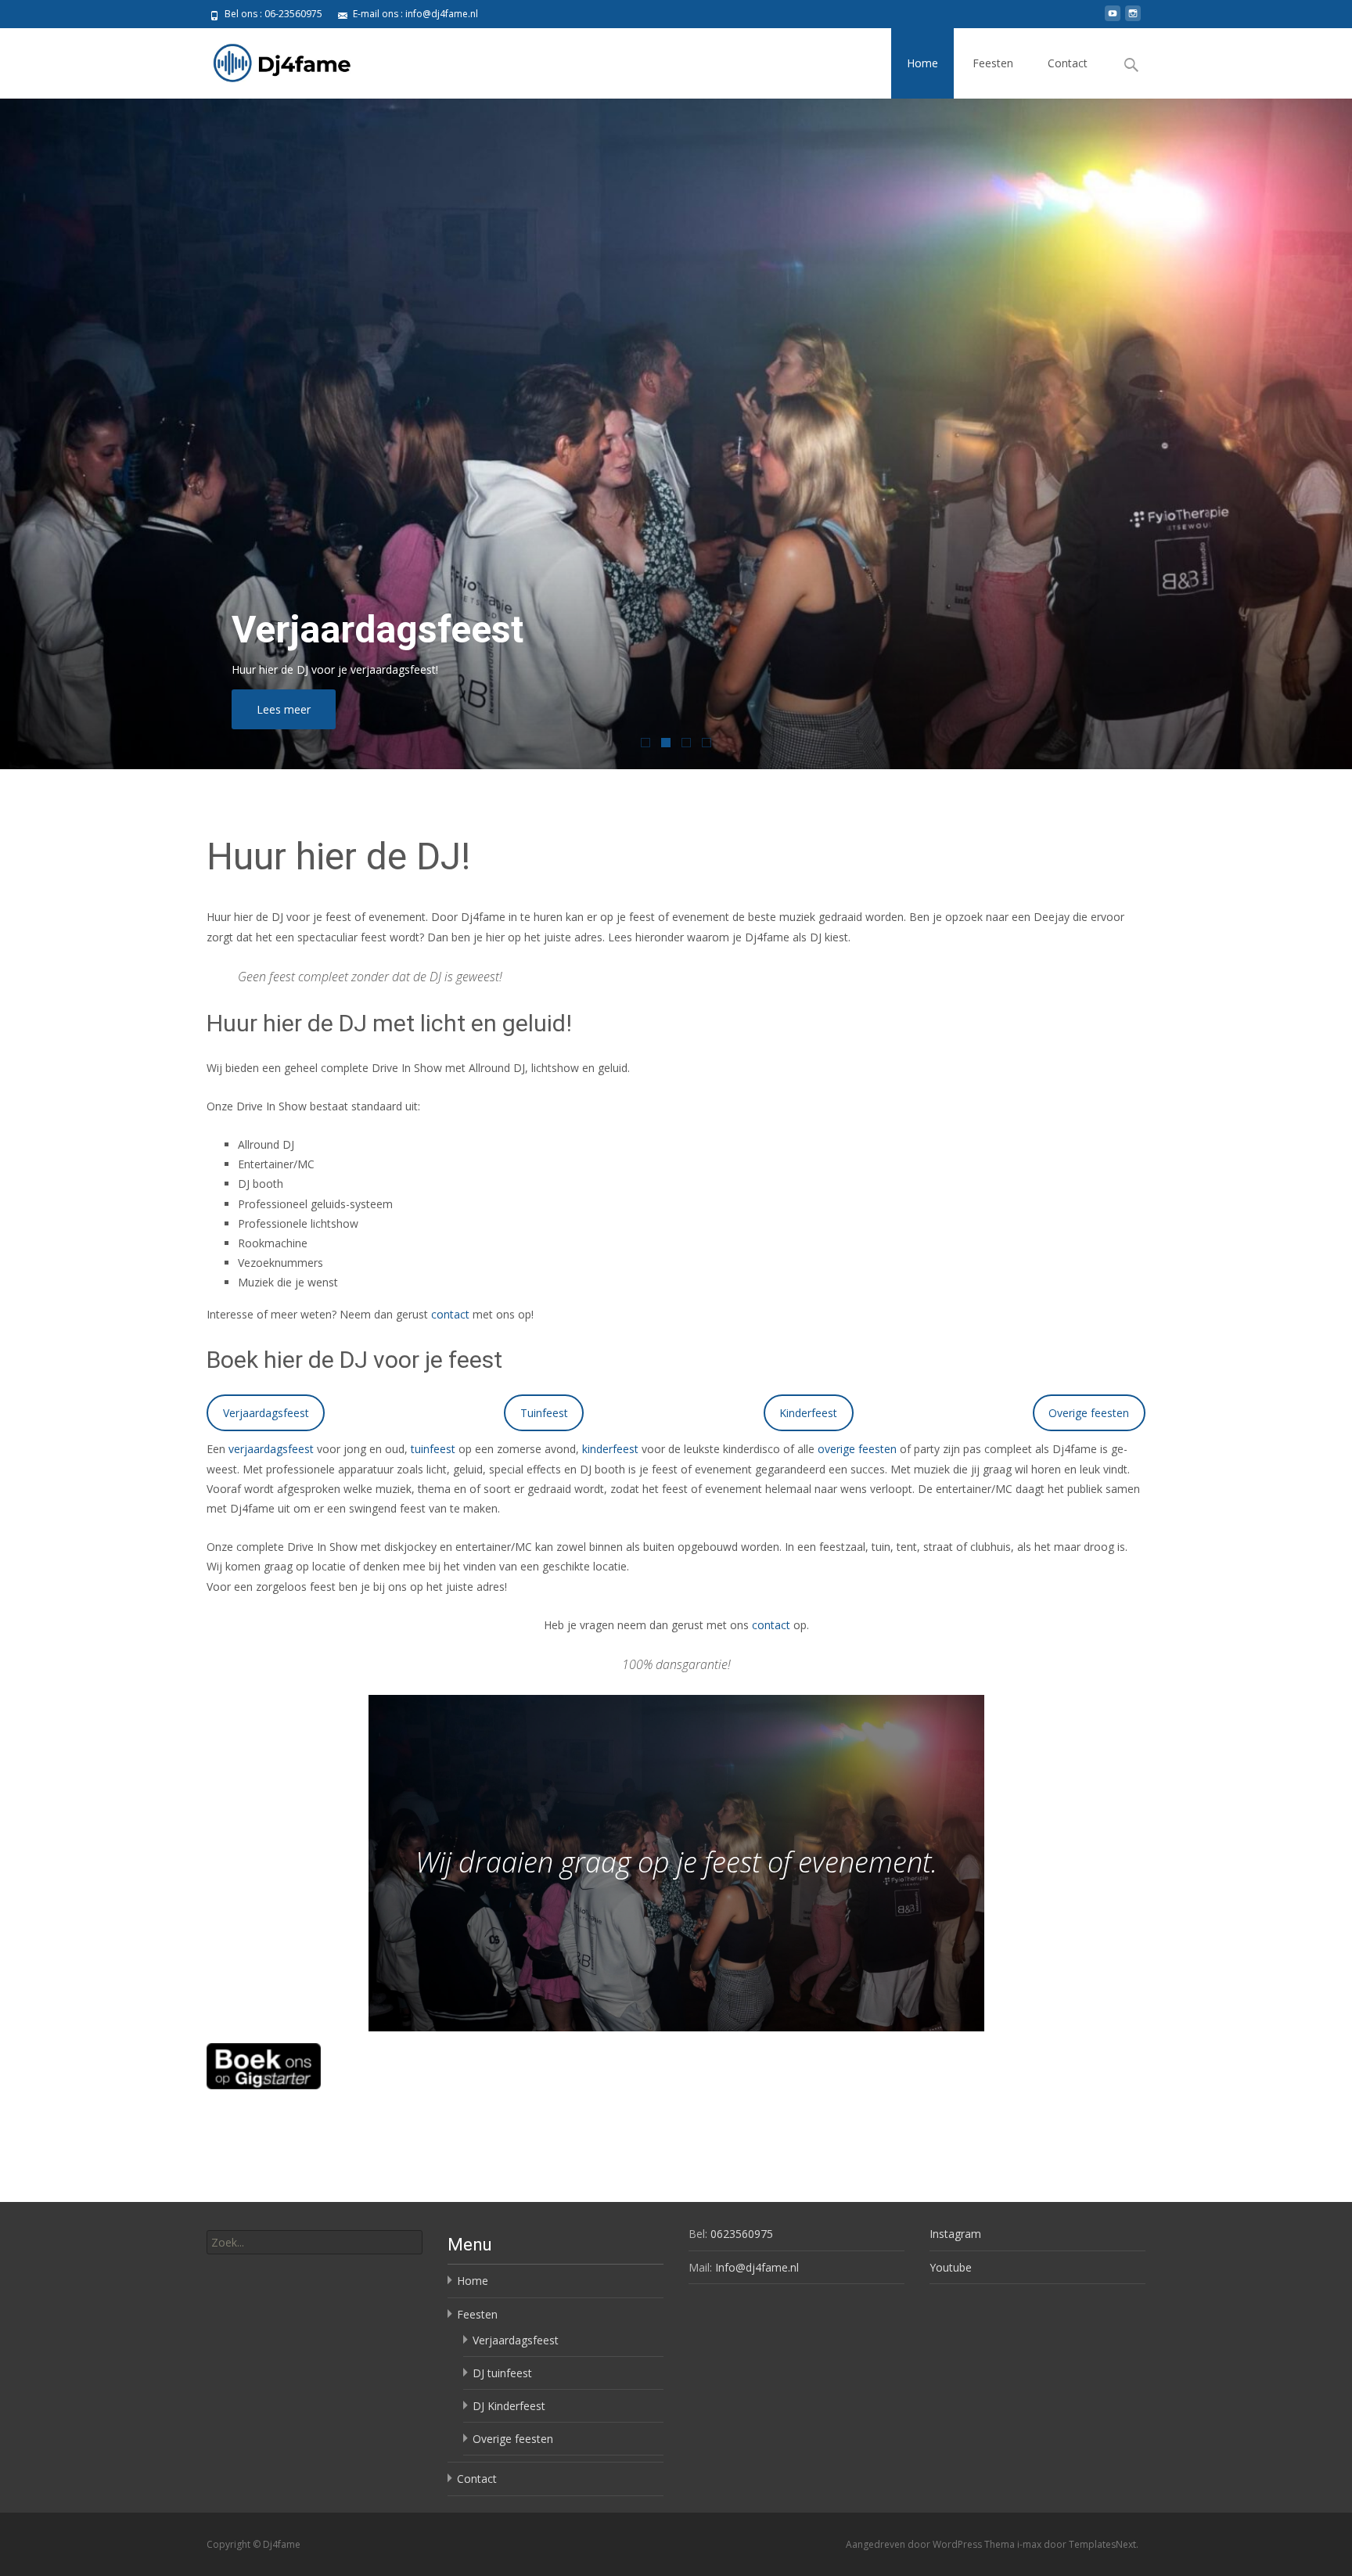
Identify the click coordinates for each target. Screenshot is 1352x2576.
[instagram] (1133, 19)
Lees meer (284, 709)
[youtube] (1113, 19)
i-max (1030, 2544)
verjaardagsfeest (271, 1449)
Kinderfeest (808, 1413)
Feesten (993, 63)
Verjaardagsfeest (266, 1413)
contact (450, 1314)
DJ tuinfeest (502, 2373)
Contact (1068, 63)
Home (922, 63)
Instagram (955, 2234)
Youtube (951, 2267)
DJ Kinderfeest (509, 2406)
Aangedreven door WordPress (915, 2544)
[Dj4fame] (270, 59)
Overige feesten (1089, 1413)
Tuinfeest (544, 1413)
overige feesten (857, 1449)
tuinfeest (433, 1449)
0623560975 (742, 2234)
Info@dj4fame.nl (757, 2267)
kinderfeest (610, 1449)
